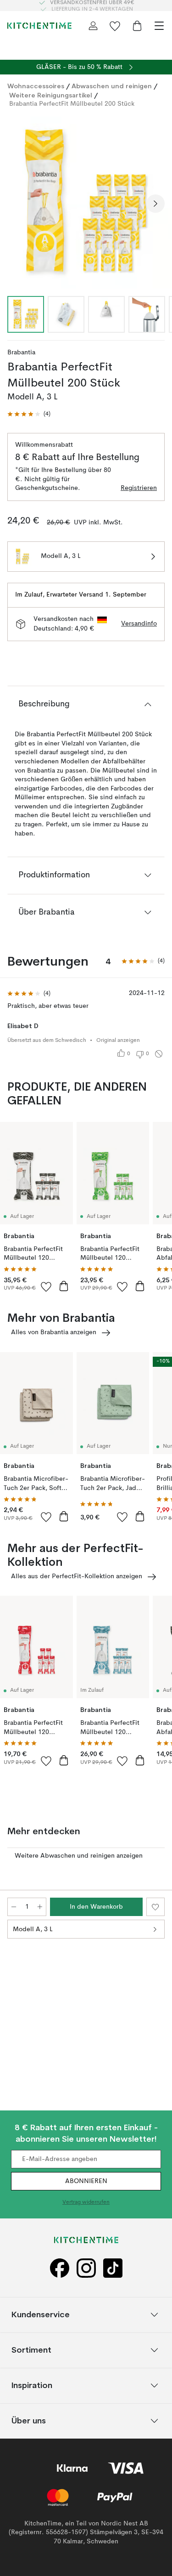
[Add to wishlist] (46, 1286)
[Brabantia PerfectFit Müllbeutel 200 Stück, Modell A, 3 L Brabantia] (86, 202)
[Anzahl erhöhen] (40, 1907)
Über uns (29, 2420)
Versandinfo (139, 624)
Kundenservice (41, 2314)
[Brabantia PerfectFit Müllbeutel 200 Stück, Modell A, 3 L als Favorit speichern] (155, 1907)
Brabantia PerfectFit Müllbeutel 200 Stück (72, 104)
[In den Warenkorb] (64, 1286)
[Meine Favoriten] (115, 26)
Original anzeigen (118, 1041)
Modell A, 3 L (33, 1929)
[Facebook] (60, 2268)
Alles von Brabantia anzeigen (54, 1332)
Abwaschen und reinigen (112, 86)
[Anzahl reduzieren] (14, 1907)
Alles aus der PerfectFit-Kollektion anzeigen (77, 1576)
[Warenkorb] (137, 26)
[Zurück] (17, 204)
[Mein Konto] (93, 26)
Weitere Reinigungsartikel (51, 95)
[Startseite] (39, 26)
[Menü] (159, 26)
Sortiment (31, 2350)
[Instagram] (86, 2268)
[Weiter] (155, 204)
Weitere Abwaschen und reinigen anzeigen (79, 1856)
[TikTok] (113, 2268)
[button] (29, 414)
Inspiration (32, 2385)
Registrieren (139, 488)
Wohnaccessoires (36, 86)
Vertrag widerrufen (86, 2202)
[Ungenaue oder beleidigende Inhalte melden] (159, 1054)
